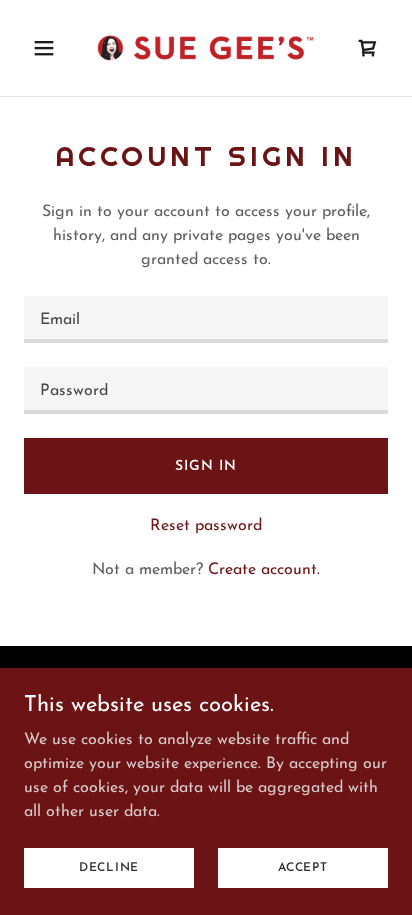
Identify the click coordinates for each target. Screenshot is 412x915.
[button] (51, 48)
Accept (303, 867)
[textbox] (206, 319)
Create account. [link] (264, 570)
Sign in (205, 466)
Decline (109, 867)
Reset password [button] (206, 526)
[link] (206, 48)
